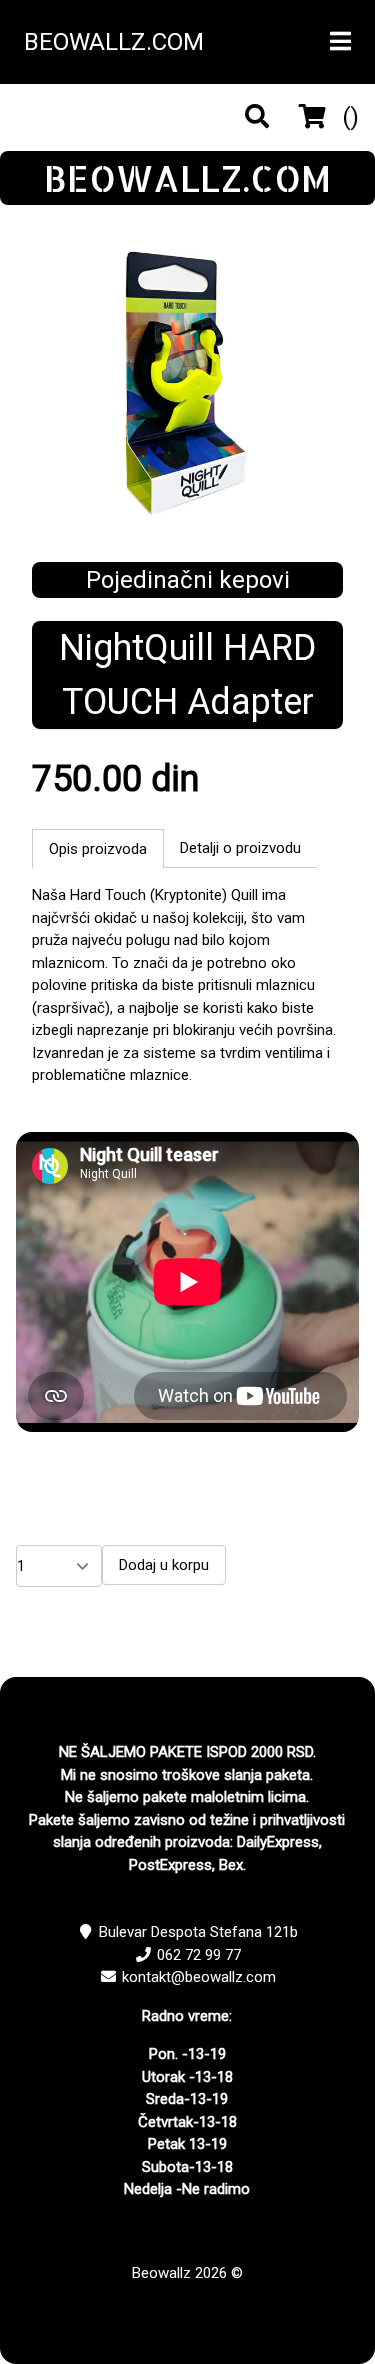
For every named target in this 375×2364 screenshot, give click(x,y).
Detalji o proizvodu (240, 848)
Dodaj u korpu (164, 1565)
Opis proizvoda (98, 849)
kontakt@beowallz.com (199, 1977)
